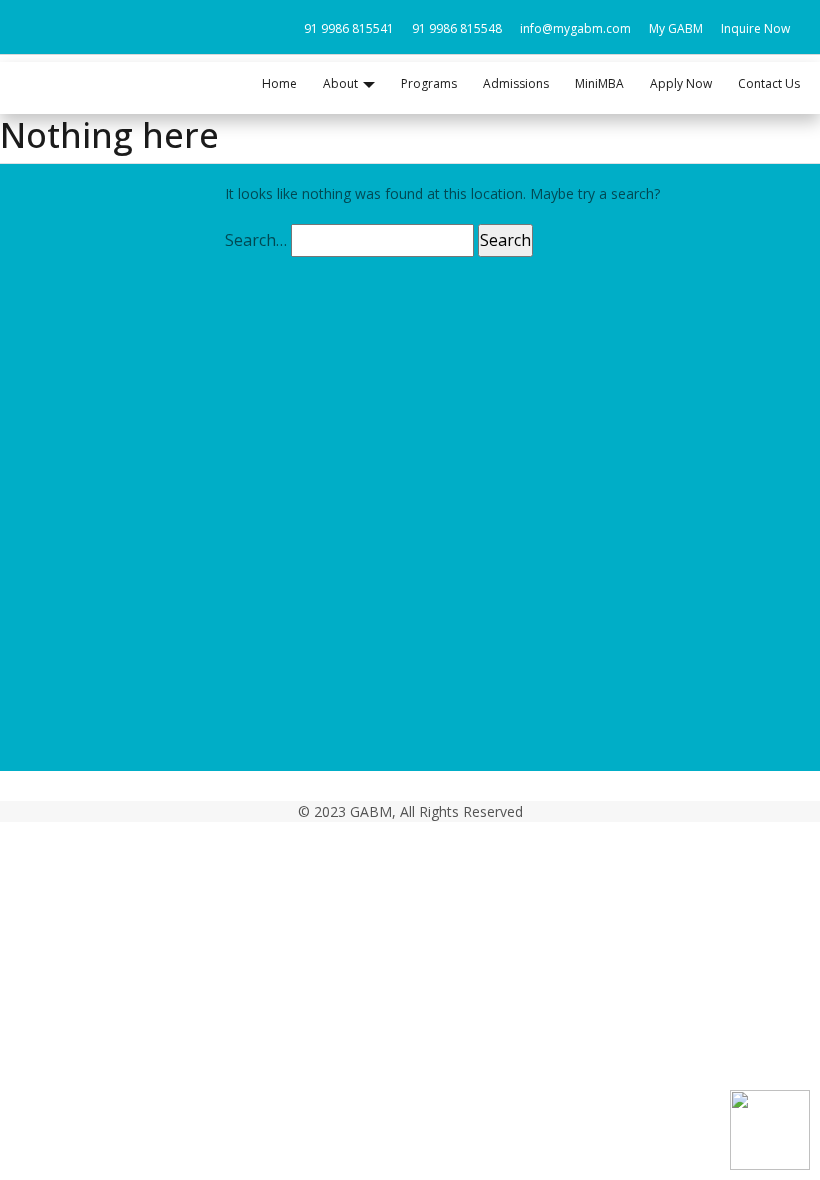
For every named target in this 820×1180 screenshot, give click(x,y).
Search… (256, 240)
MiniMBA (599, 83)
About (43, 584)
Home (279, 83)
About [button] (340, 83)
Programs (429, 83)
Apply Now (681, 83)
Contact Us (769, 83)
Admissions (516, 83)
